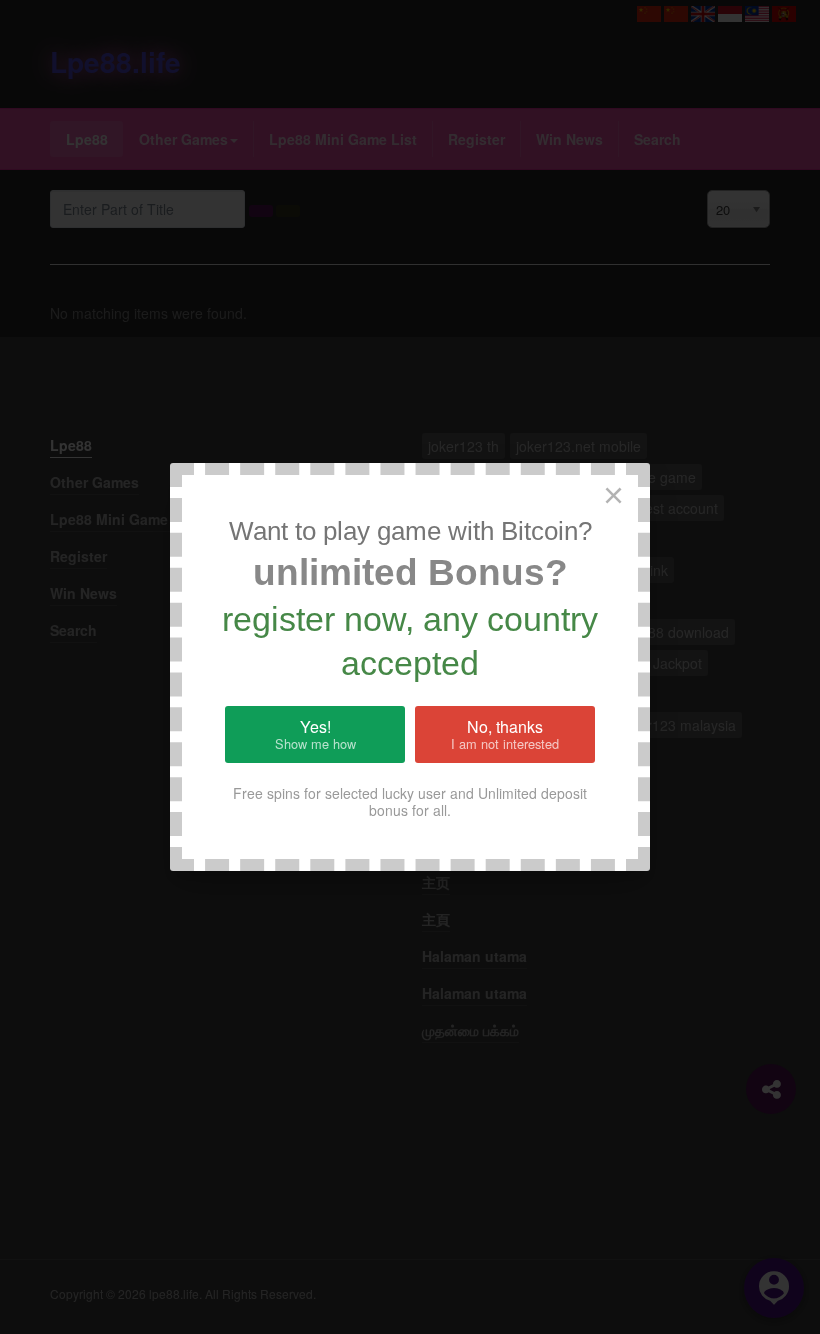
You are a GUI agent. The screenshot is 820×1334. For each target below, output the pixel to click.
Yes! (315, 734)
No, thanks (505, 734)
